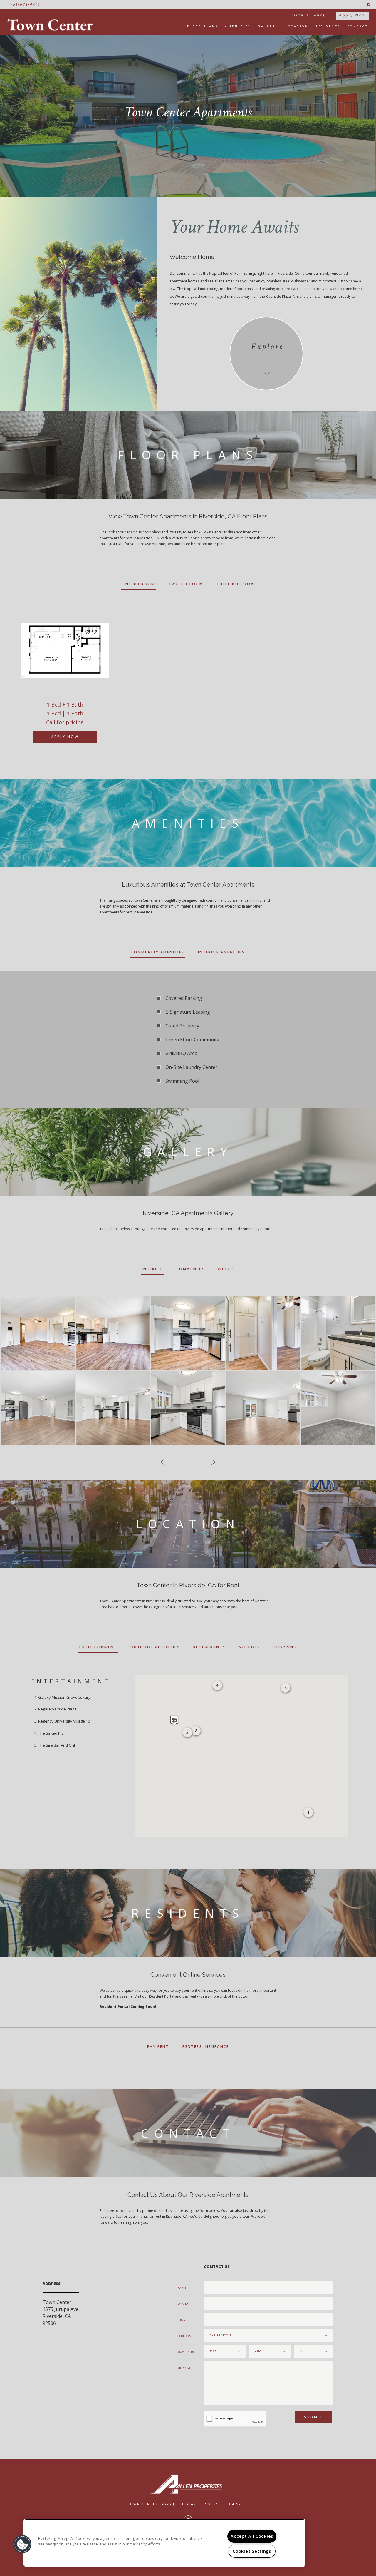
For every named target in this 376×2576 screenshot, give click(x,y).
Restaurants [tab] (209, 1647)
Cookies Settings (252, 2551)
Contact (358, 26)
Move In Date (188, 2352)
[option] (65, 680)
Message (184, 2368)
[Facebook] (369, 4)
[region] (164, 2543)
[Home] (52, 25)
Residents (328, 26)
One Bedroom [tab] (138, 584)
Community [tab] (190, 1269)
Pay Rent (158, 2047)
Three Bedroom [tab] (235, 584)
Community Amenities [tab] (158, 952)
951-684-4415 (25, 4)
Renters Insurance (206, 2047)
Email (182, 2304)
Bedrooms (185, 2336)
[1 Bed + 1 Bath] (65, 650)
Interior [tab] (152, 1269)
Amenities (238, 26)
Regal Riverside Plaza (57, 1709)
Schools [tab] (249, 1647)
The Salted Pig (51, 1733)
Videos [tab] (226, 1269)
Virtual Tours (308, 15)
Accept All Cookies (252, 2536)
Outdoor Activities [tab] (155, 1647)
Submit (314, 2417)
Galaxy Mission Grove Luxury (64, 1697)
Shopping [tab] (285, 1647)
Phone (183, 2320)
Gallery (268, 26)
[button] (174, 1721)
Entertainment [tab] (98, 1647)
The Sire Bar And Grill (57, 1745)
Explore (267, 347)
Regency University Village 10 (64, 1721)
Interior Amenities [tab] (221, 952)
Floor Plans (203, 26)
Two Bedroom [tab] (186, 584)
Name (182, 2288)
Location (297, 26)
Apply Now (352, 15)
